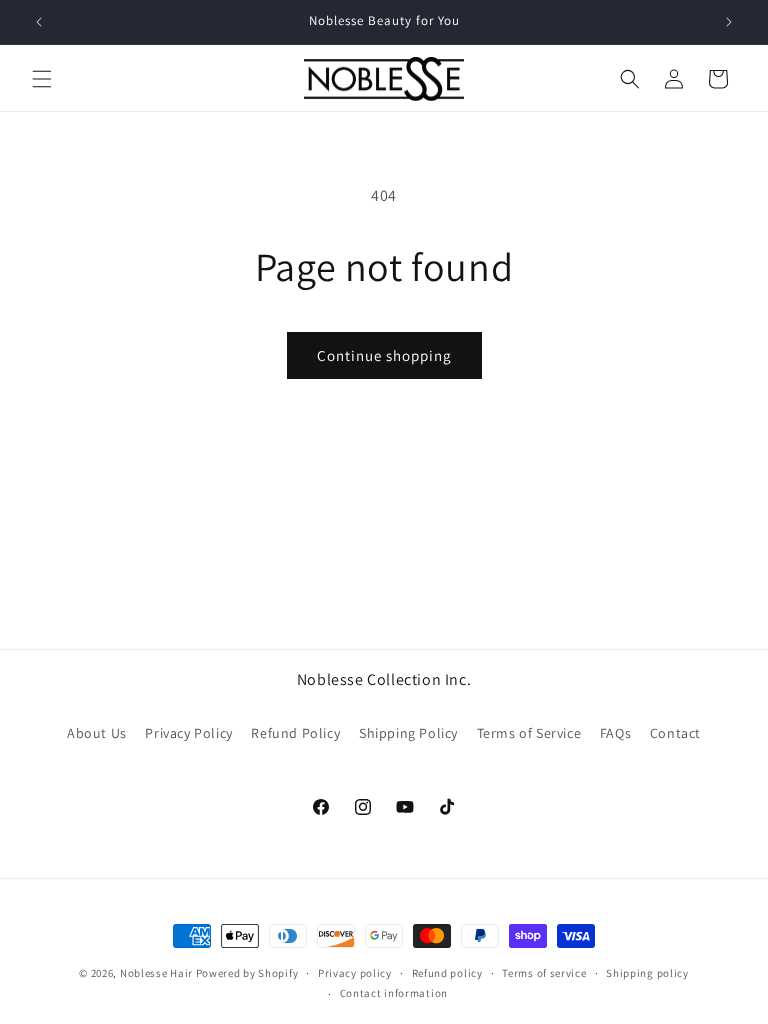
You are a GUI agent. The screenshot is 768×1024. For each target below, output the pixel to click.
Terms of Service (529, 733)
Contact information (394, 993)
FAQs (615, 733)
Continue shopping (384, 355)
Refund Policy (295, 733)
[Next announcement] (729, 22)
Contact (675, 733)
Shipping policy (647, 973)
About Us (97, 733)
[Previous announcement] (39, 22)
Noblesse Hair (156, 973)
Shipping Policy (408, 733)
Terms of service (544, 973)
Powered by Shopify (247, 973)
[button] (42, 79)
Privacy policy (355, 973)
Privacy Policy (188, 733)
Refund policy (447, 973)
